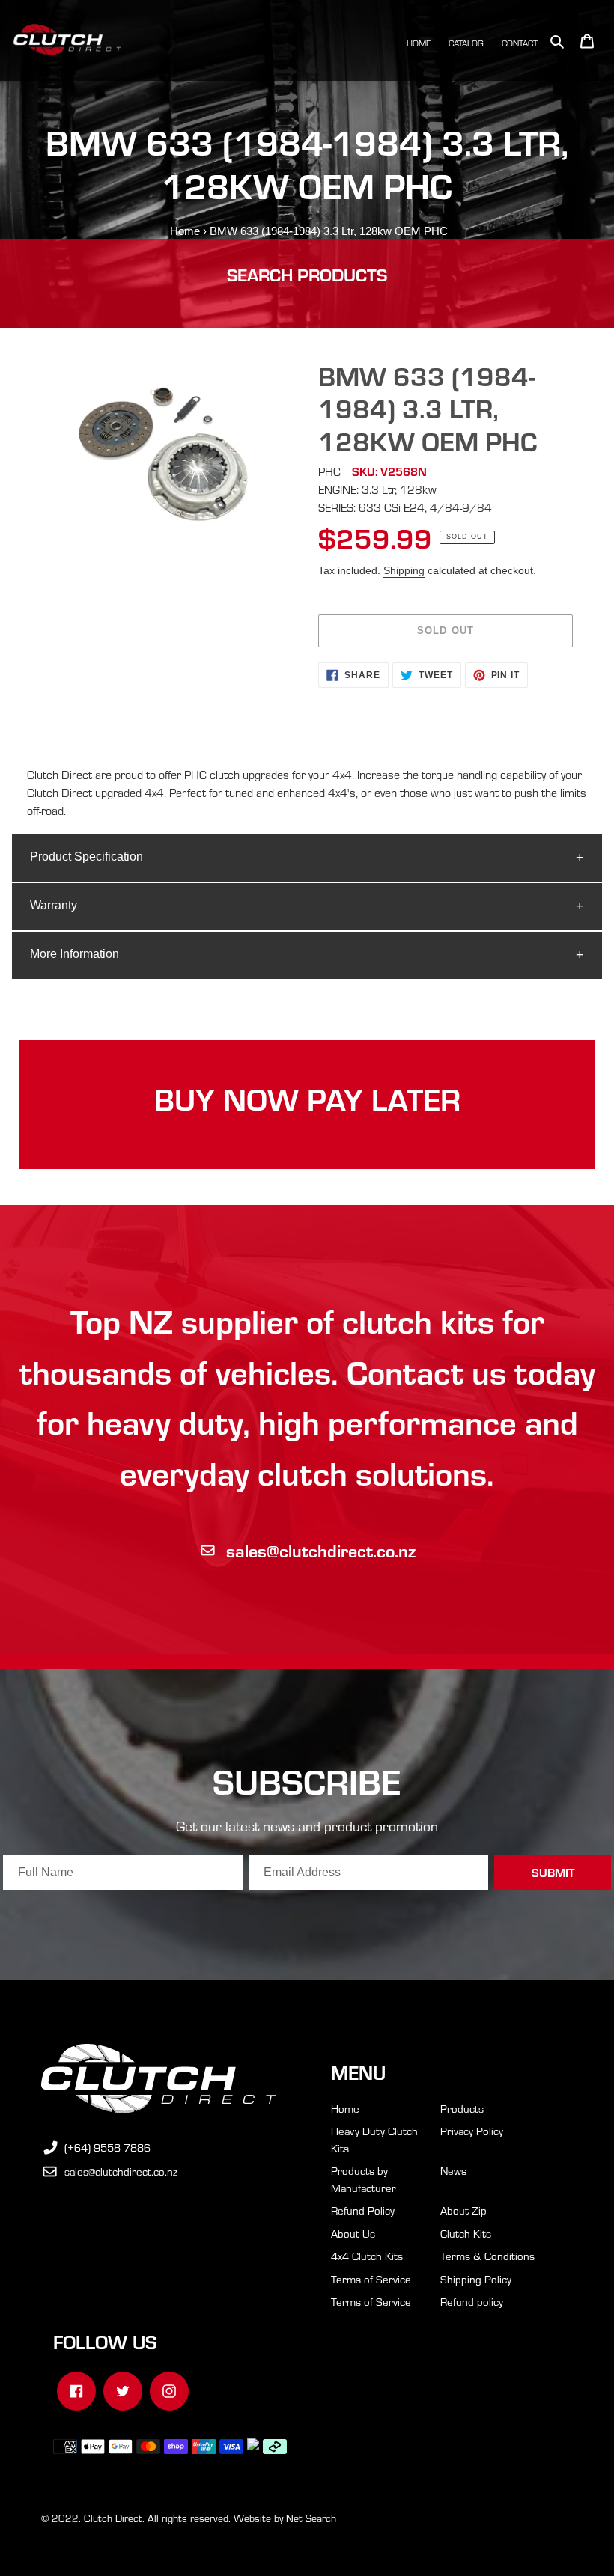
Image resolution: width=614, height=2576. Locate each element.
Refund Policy (363, 2210)
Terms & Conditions (487, 2256)
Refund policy (472, 2301)
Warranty (54, 905)
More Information (75, 954)
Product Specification (86, 857)
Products (462, 2108)
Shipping (404, 570)
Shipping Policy (476, 2279)
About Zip (463, 2210)
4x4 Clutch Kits (367, 2256)
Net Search (311, 2518)
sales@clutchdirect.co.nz (321, 1550)
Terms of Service (371, 2279)
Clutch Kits (466, 2233)
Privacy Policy (472, 2131)
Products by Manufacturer (364, 2179)
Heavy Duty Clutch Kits (374, 2139)
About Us (353, 2233)
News (453, 2170)
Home (185, 231)
